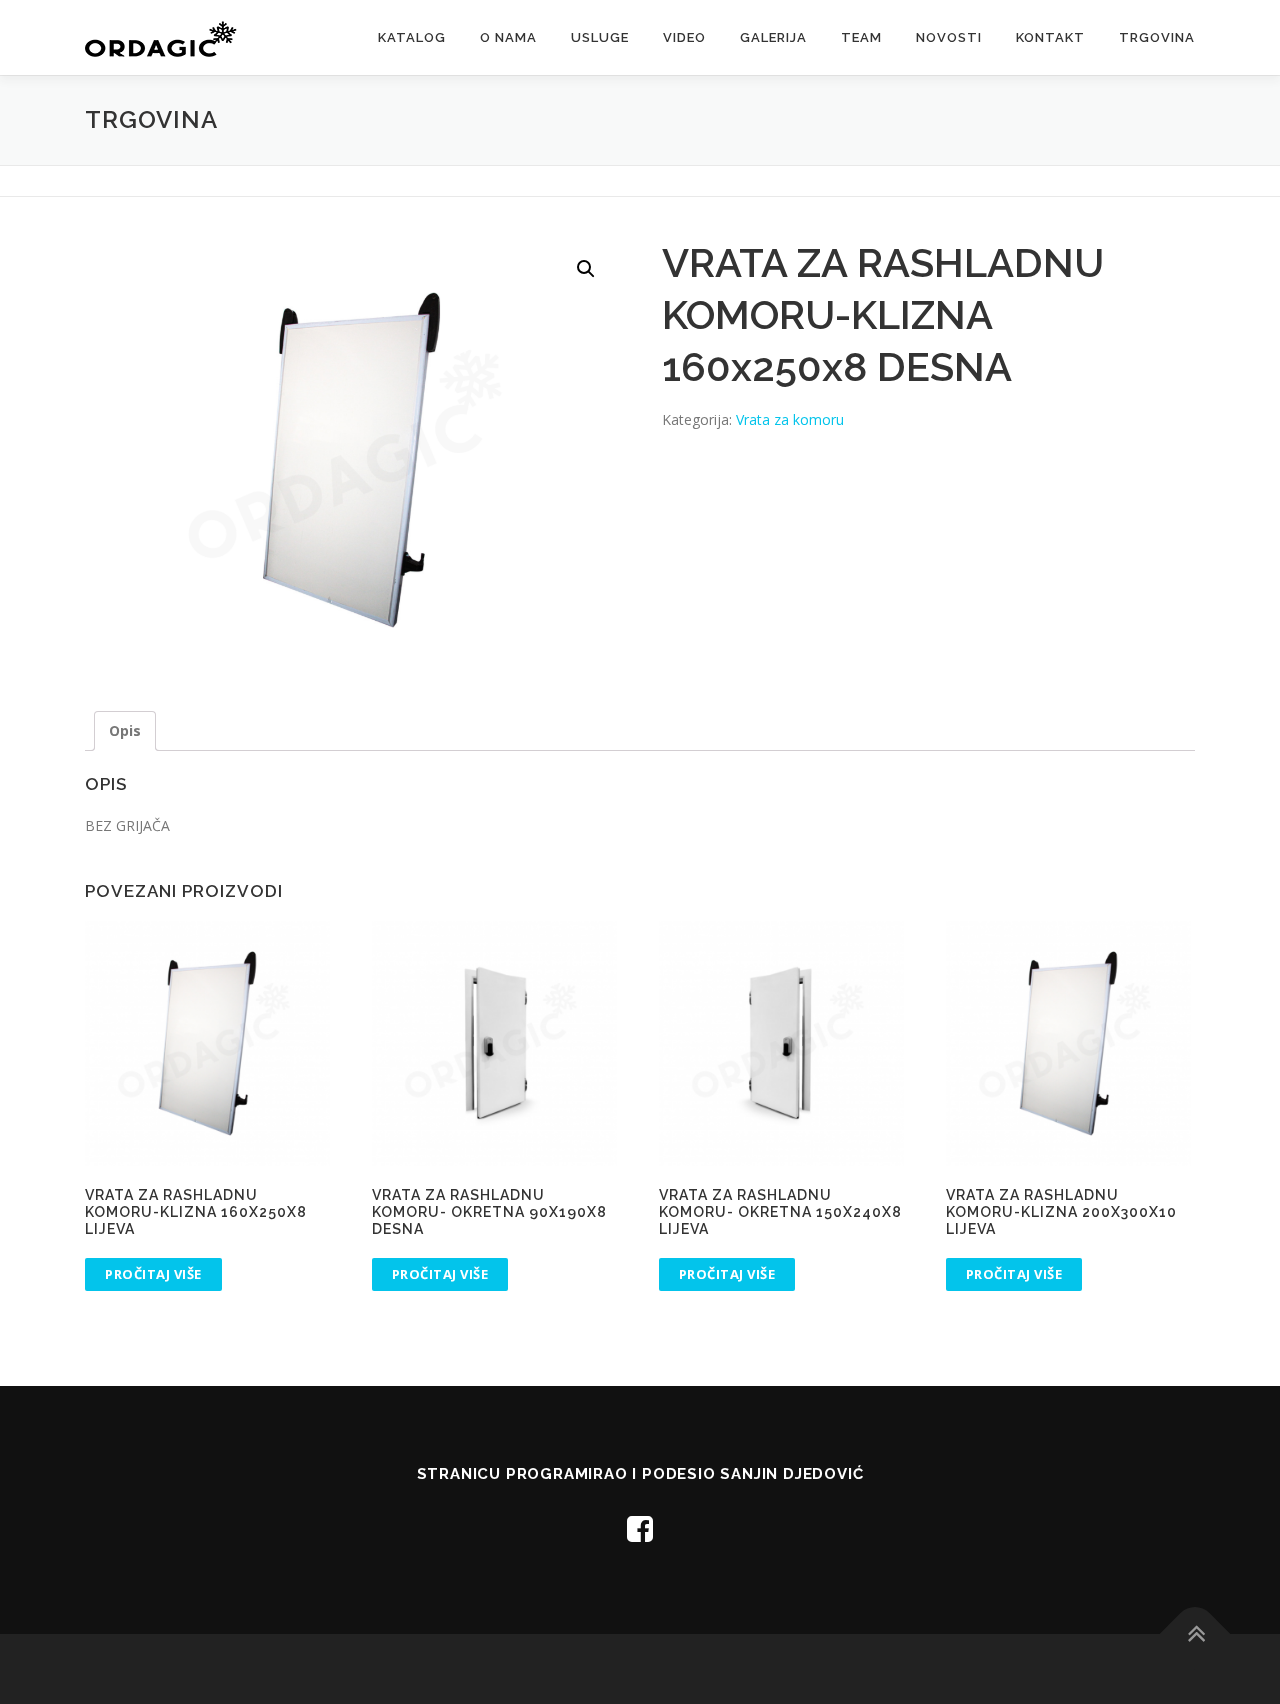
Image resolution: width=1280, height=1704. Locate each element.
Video (684, 37)
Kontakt (1050, 37)
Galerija (773, 37)
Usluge (600, 37)
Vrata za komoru (790, 419)
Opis (125, 730)
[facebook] (640, 1528)
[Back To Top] (1195, 1634)
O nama (508, 37)
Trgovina (1157, 37)
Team (861, 37)
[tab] (125, 731)
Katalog (412, 37)
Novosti (949, 37)
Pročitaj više (153, 1274)
